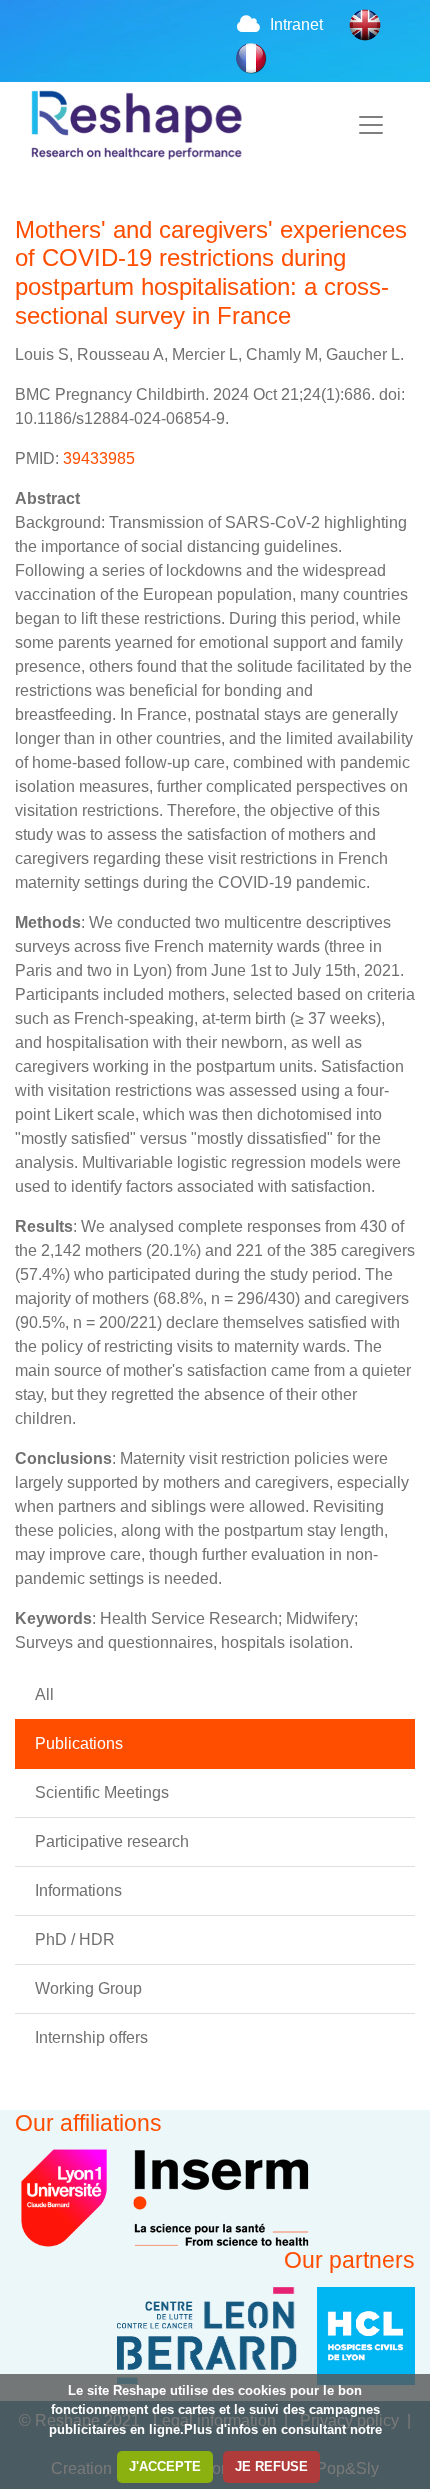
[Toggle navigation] (371, 125)
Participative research (112, 1841)
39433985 (99, 458)
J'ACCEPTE (165, 2466)
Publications (79, 1743)
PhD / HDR (75, 1939)
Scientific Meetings (102, 1792)
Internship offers (91, 2037)
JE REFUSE (271, 2466)
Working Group (88, 1988)
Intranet (296, 24)
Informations (78, 1890)
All (44, 1694)
